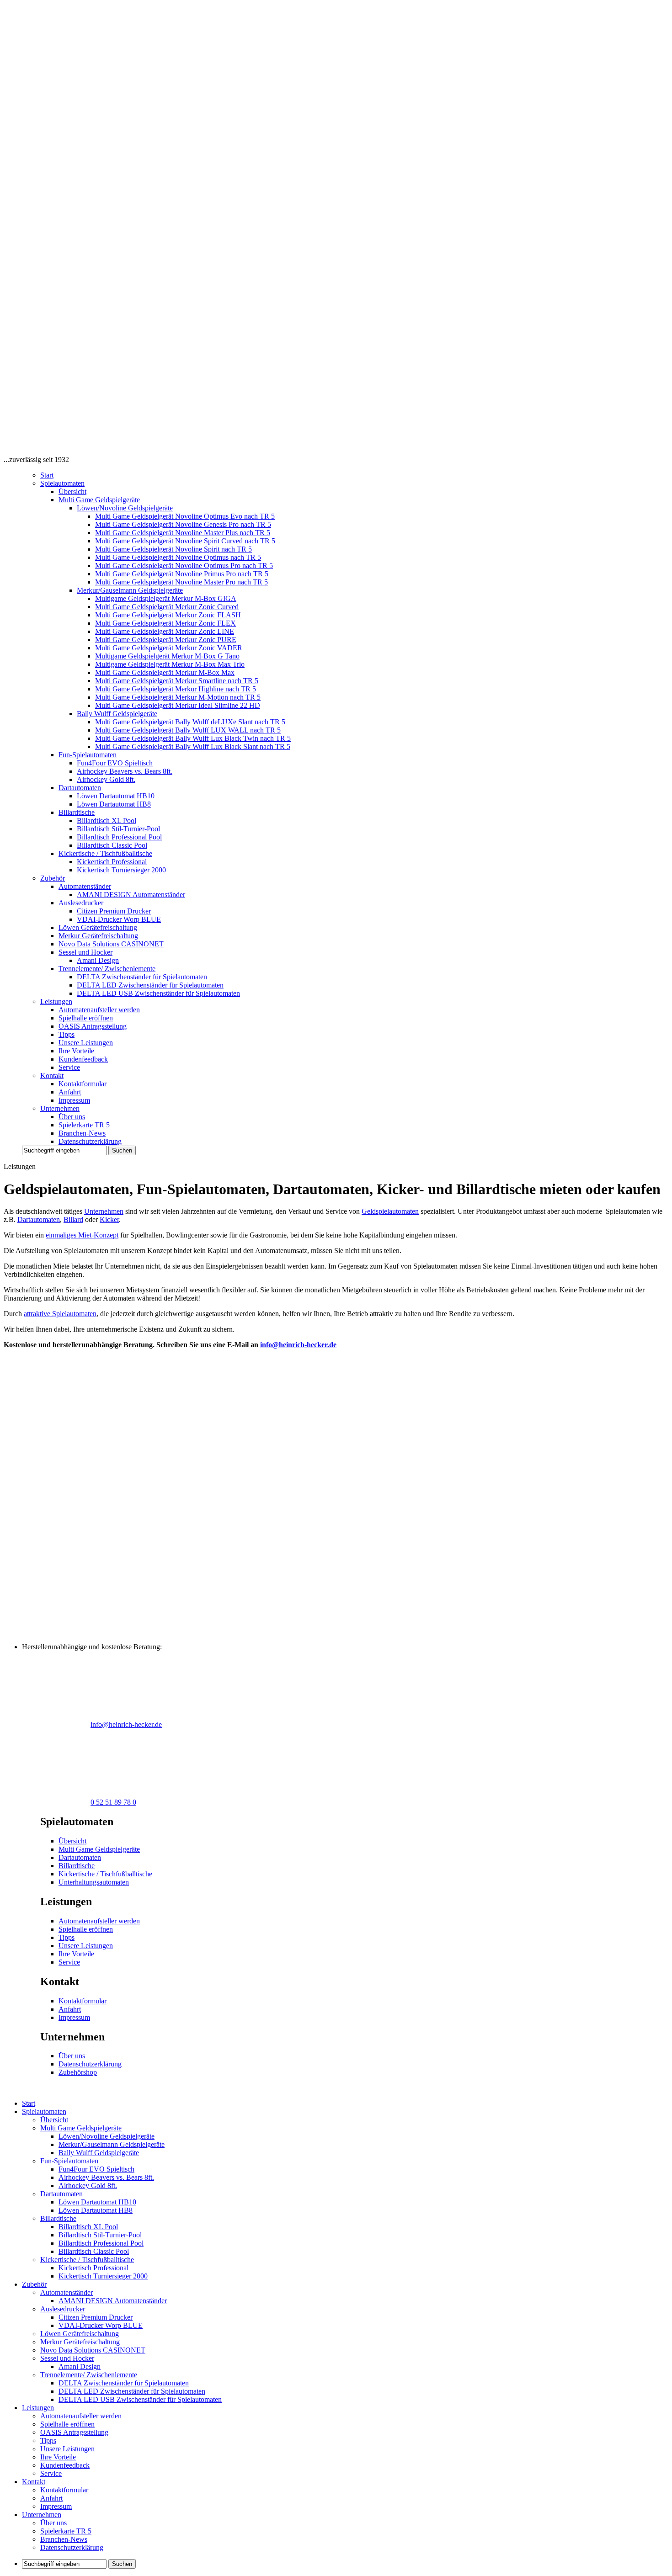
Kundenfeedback (83, 1059)
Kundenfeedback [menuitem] (65, 2465)
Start (47, 475)
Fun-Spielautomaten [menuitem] (69, 2161)
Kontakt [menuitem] (34, 2482)
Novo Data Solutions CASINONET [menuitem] (93, 2350)
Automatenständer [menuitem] (67, 2292)
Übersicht (72, 491)
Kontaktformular (83, 1084)
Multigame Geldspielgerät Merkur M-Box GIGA (166, 598)
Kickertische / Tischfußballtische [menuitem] (87, 2260)
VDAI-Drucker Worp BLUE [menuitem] (101, 2325)
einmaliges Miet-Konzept (82, 1235)
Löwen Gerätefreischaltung (98, 927)
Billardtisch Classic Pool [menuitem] (94, 2251)
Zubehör (53, 878)
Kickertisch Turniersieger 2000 (121, 870)
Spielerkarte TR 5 (84, 1125)
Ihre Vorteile (76, 1051)
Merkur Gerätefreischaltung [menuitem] (80, 2342)
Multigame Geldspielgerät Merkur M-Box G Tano (167, 656)
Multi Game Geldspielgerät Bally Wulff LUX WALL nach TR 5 (188, 730)
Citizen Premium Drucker (114, 911)
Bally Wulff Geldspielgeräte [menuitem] (99, 2153)
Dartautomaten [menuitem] (61, 2194)
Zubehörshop (78, 2072)
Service (69, 1067)
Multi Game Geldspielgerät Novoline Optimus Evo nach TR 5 (185, 516)
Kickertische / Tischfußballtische (105, 853)
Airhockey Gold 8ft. (106, 779)
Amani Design (98, 960)
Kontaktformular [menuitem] (64, 2490)
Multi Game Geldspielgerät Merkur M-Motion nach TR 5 (178, 697)
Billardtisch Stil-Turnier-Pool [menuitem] (100, 2235)
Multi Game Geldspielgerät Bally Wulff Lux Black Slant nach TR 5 (193, 746)
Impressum (74, 1100)
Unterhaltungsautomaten (94, 1882)
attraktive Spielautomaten (60, 1314)
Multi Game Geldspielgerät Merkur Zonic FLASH (168, 615)
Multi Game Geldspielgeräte (99, 500)
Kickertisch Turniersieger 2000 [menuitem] (103, 2276)
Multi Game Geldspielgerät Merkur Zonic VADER (169, 648)
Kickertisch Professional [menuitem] (93, 2268)
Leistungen (56, 1001)
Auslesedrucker (81, 903)
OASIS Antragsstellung (93, 1026)
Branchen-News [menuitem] (64, 2539)
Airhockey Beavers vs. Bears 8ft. (125, 771)
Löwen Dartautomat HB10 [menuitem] (97, 2202)
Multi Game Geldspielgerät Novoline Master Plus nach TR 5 (183, 533)
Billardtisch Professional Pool (119, 837)
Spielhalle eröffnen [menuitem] (67, 2424)
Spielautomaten (62, 483)
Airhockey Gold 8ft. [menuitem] (88, 2186)
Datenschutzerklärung (90, 1141)
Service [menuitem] (51, 2473)
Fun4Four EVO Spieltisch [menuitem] (96, 2169)
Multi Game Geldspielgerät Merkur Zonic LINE (165, 631)
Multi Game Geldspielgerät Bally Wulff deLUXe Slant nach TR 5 (190, 722)
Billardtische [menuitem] (58, 2218)
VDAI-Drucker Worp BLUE (119, 919)
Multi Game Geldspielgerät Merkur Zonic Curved (167, 607)
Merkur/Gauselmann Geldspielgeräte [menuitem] (112, 2144)
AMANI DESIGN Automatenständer (131, 895)
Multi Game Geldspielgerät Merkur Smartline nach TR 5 (177, 681)
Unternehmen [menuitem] (42, 2515)
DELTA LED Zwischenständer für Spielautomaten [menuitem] (132, 2391)
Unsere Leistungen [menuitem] (67, 2449)
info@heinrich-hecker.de (298, 1345)
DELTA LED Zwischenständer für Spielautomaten (150, 985)
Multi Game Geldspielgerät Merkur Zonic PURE (166, 640)
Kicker (109, 1219)
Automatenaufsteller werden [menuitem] (81, 2416)
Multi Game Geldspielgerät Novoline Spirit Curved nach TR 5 (185, 541)
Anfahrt (70, 1092)
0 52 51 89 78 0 (113, 1802)
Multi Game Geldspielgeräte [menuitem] (81, 2128)
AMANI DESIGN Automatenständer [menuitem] (113, 2301)
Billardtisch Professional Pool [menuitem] (101, 2243)
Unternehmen (60, 1108)
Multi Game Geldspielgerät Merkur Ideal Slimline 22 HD (178, 705)
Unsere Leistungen (86, 1043)
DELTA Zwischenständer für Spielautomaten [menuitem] (124, 2383)
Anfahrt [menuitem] (51, 2498)
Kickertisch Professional (112, 862)
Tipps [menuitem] (48, 2441)
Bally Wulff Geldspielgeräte (117, 714)
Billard (73, 1219)
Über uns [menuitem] (53, 2523)
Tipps (67, 1034)
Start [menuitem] (29, 2103)
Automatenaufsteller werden (99, 1010)
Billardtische (77, 812)
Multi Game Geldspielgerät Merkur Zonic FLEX (165, 623)
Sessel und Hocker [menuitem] (67, 2358)
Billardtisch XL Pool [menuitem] (88, 2227)
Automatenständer (85, 886)
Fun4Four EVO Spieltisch (115, 763)
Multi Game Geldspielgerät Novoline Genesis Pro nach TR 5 (183, 524)
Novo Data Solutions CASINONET (111, 944)
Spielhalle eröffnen (86, 1018)
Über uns (72, 1117)
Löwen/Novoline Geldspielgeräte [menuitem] (107, 2136)
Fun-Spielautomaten (88, 755)
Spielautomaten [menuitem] (44, 2111)
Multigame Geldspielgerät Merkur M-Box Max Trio (170, 664)
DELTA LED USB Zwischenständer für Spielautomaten (158, 993)
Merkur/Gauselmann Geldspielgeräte (130, 590)
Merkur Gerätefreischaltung (98, 936)
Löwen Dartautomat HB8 (114, 804)
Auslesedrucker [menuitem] (63, 2309)
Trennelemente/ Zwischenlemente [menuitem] (89, 2375)
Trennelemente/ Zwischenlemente (107, 969)
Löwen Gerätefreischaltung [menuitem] (80, 2334)
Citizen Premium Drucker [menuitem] (96, 2317)
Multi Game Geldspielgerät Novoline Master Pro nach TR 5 (181, 582)
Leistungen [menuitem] (38, 2408)
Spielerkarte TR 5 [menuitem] (66, 2531)
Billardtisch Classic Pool (112, 845)
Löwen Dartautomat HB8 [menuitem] (96, 2210)
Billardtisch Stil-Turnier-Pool (118, 829)
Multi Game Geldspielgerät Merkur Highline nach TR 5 (176, 689)
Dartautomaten (80, 788)
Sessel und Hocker (85, 952)
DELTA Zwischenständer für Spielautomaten (142, 977)
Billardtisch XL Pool (107, 821)
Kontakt (52, 1076)
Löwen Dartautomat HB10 (116, 796)
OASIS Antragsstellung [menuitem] (74, 2432)
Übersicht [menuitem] (54, 2120)
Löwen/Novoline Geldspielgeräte (125, 508)
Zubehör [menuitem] (34, 2284)
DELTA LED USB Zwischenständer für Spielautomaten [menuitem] (140, 2399)
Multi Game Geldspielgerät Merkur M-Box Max (165, 672)
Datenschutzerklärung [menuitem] (72, 2547)
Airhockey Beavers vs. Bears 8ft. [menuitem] (106, 2177)
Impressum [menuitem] (56, 2506)
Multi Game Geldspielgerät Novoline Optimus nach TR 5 (178, 557)
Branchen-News (82, 1133)
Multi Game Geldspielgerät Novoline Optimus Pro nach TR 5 (184, 566)
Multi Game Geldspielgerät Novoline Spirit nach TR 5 (173, 549)
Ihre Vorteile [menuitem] (58, 2457)
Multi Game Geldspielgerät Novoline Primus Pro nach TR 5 (182, 574)
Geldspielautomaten (390, 1211)
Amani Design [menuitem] (80, 2366)
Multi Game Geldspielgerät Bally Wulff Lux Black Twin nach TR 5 (193, 738)
